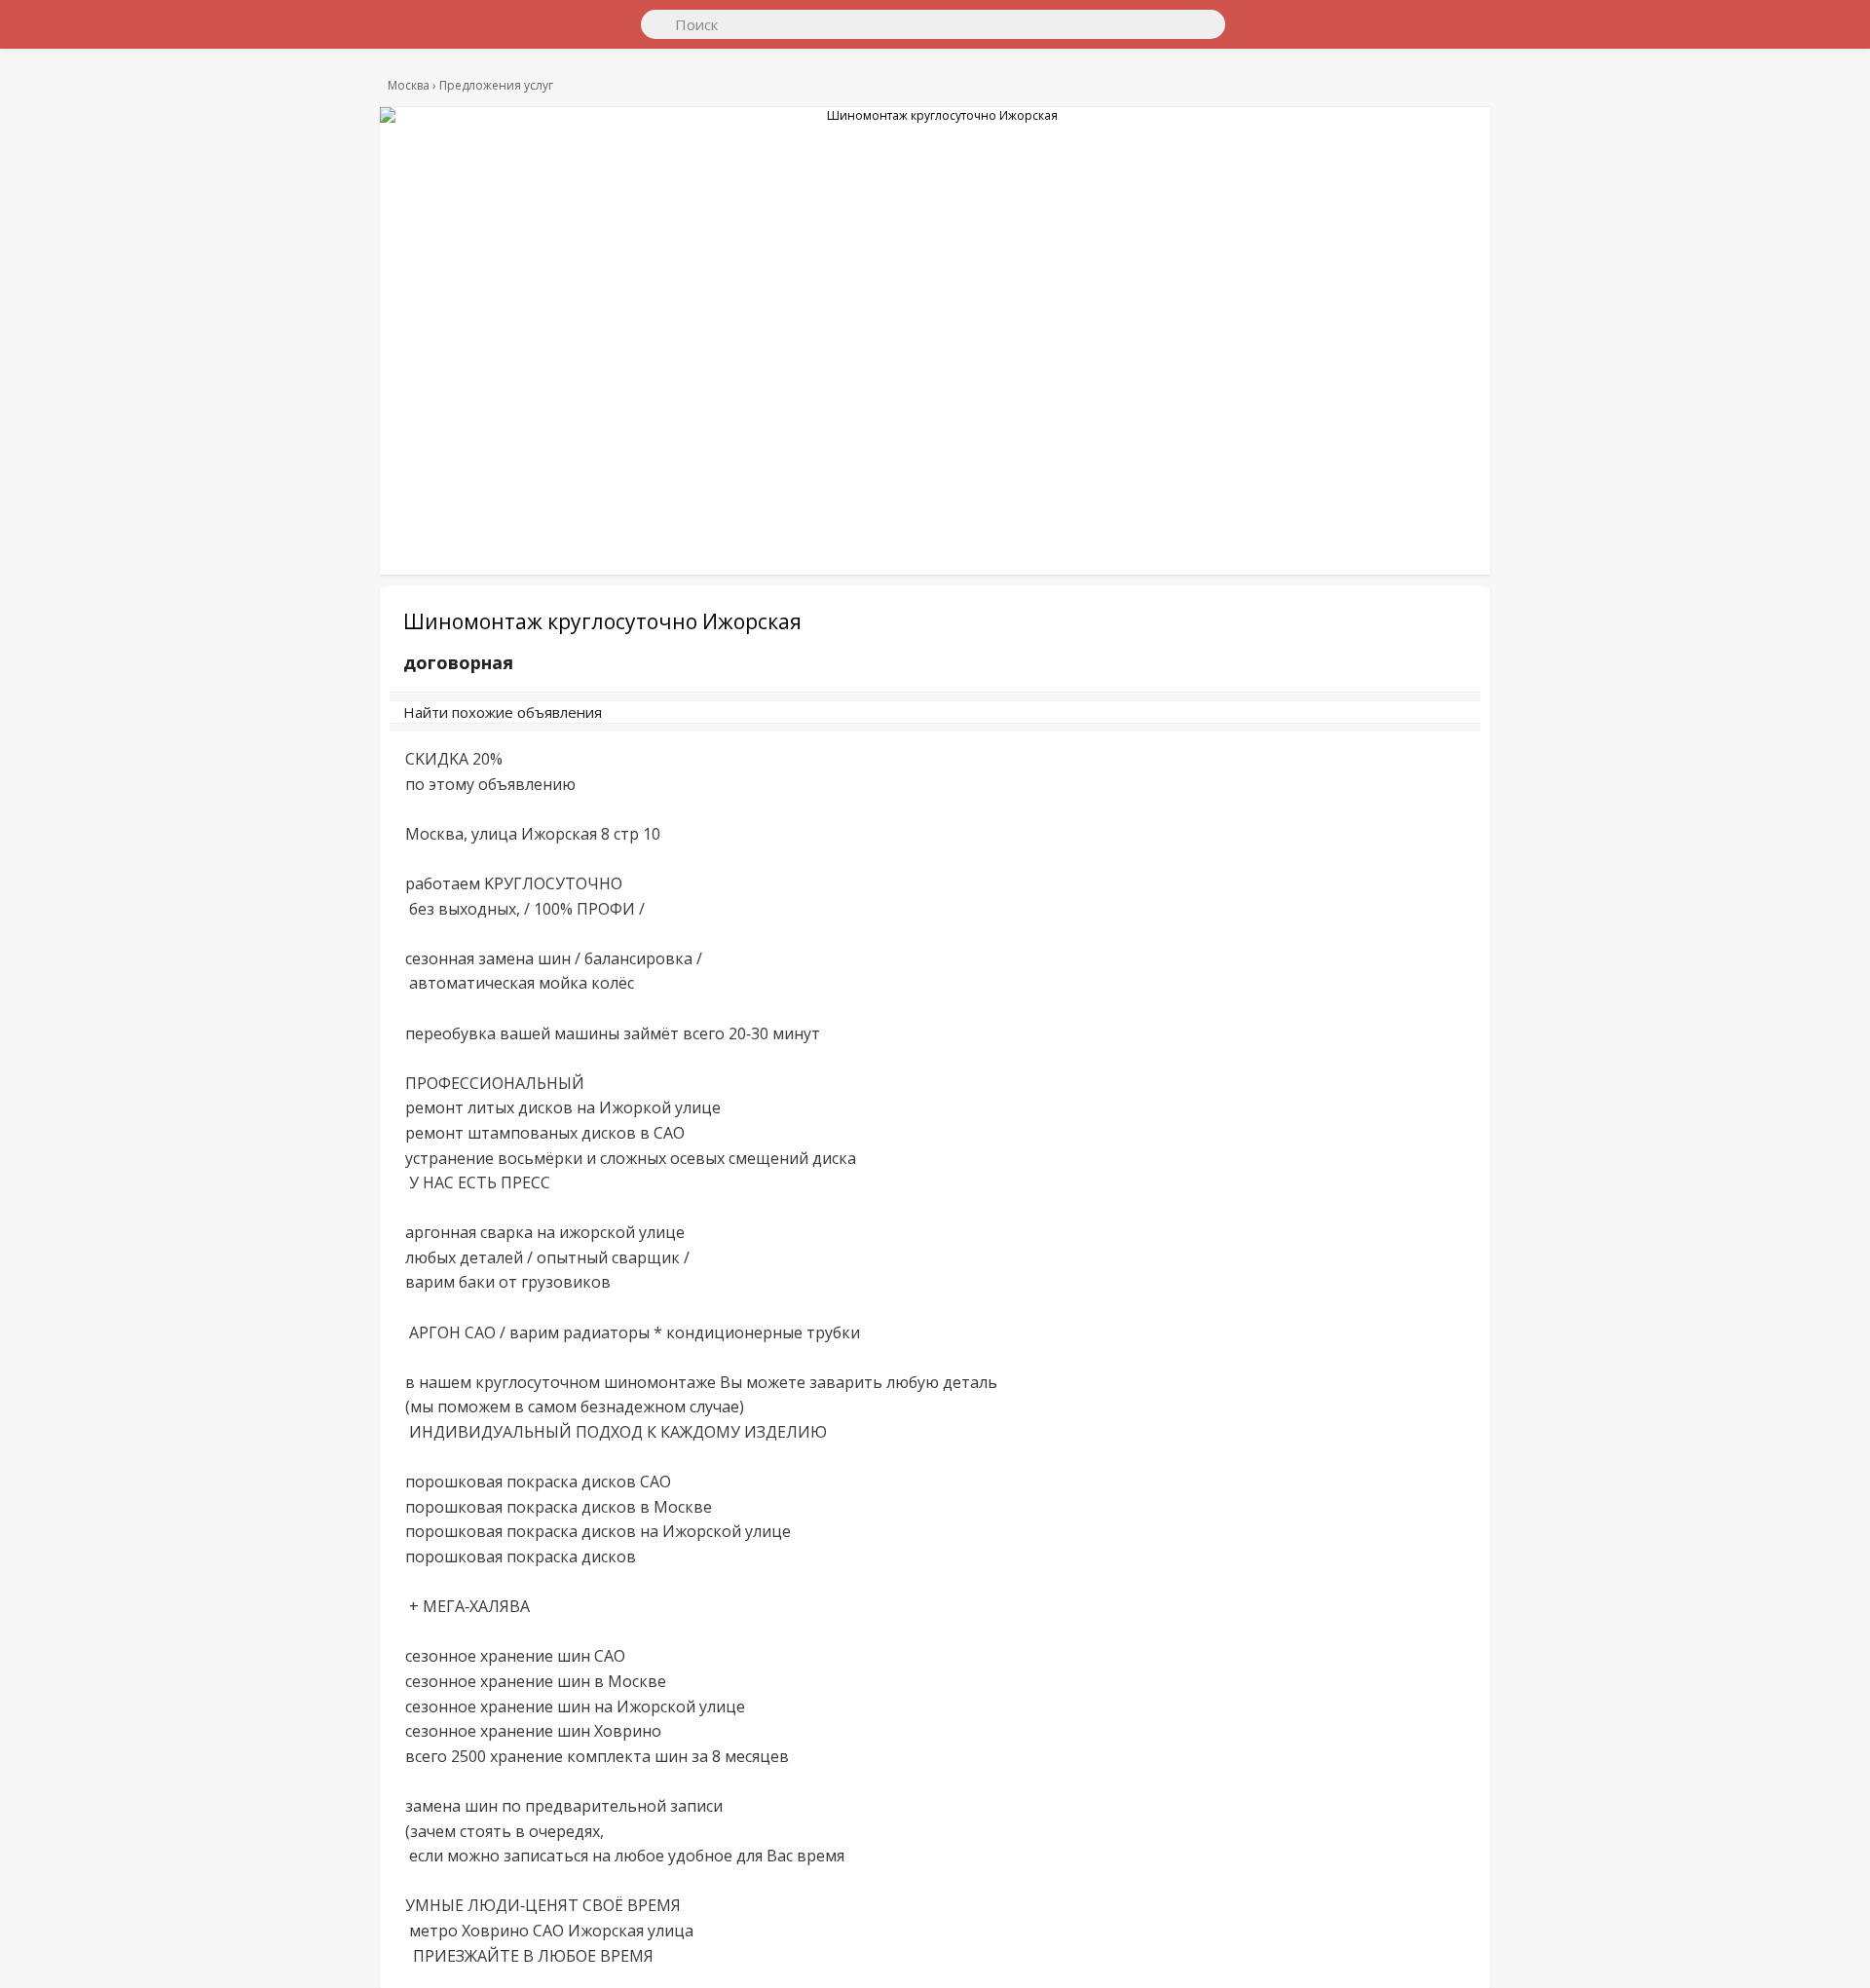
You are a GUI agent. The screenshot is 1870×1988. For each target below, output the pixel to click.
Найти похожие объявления (671, 722)
